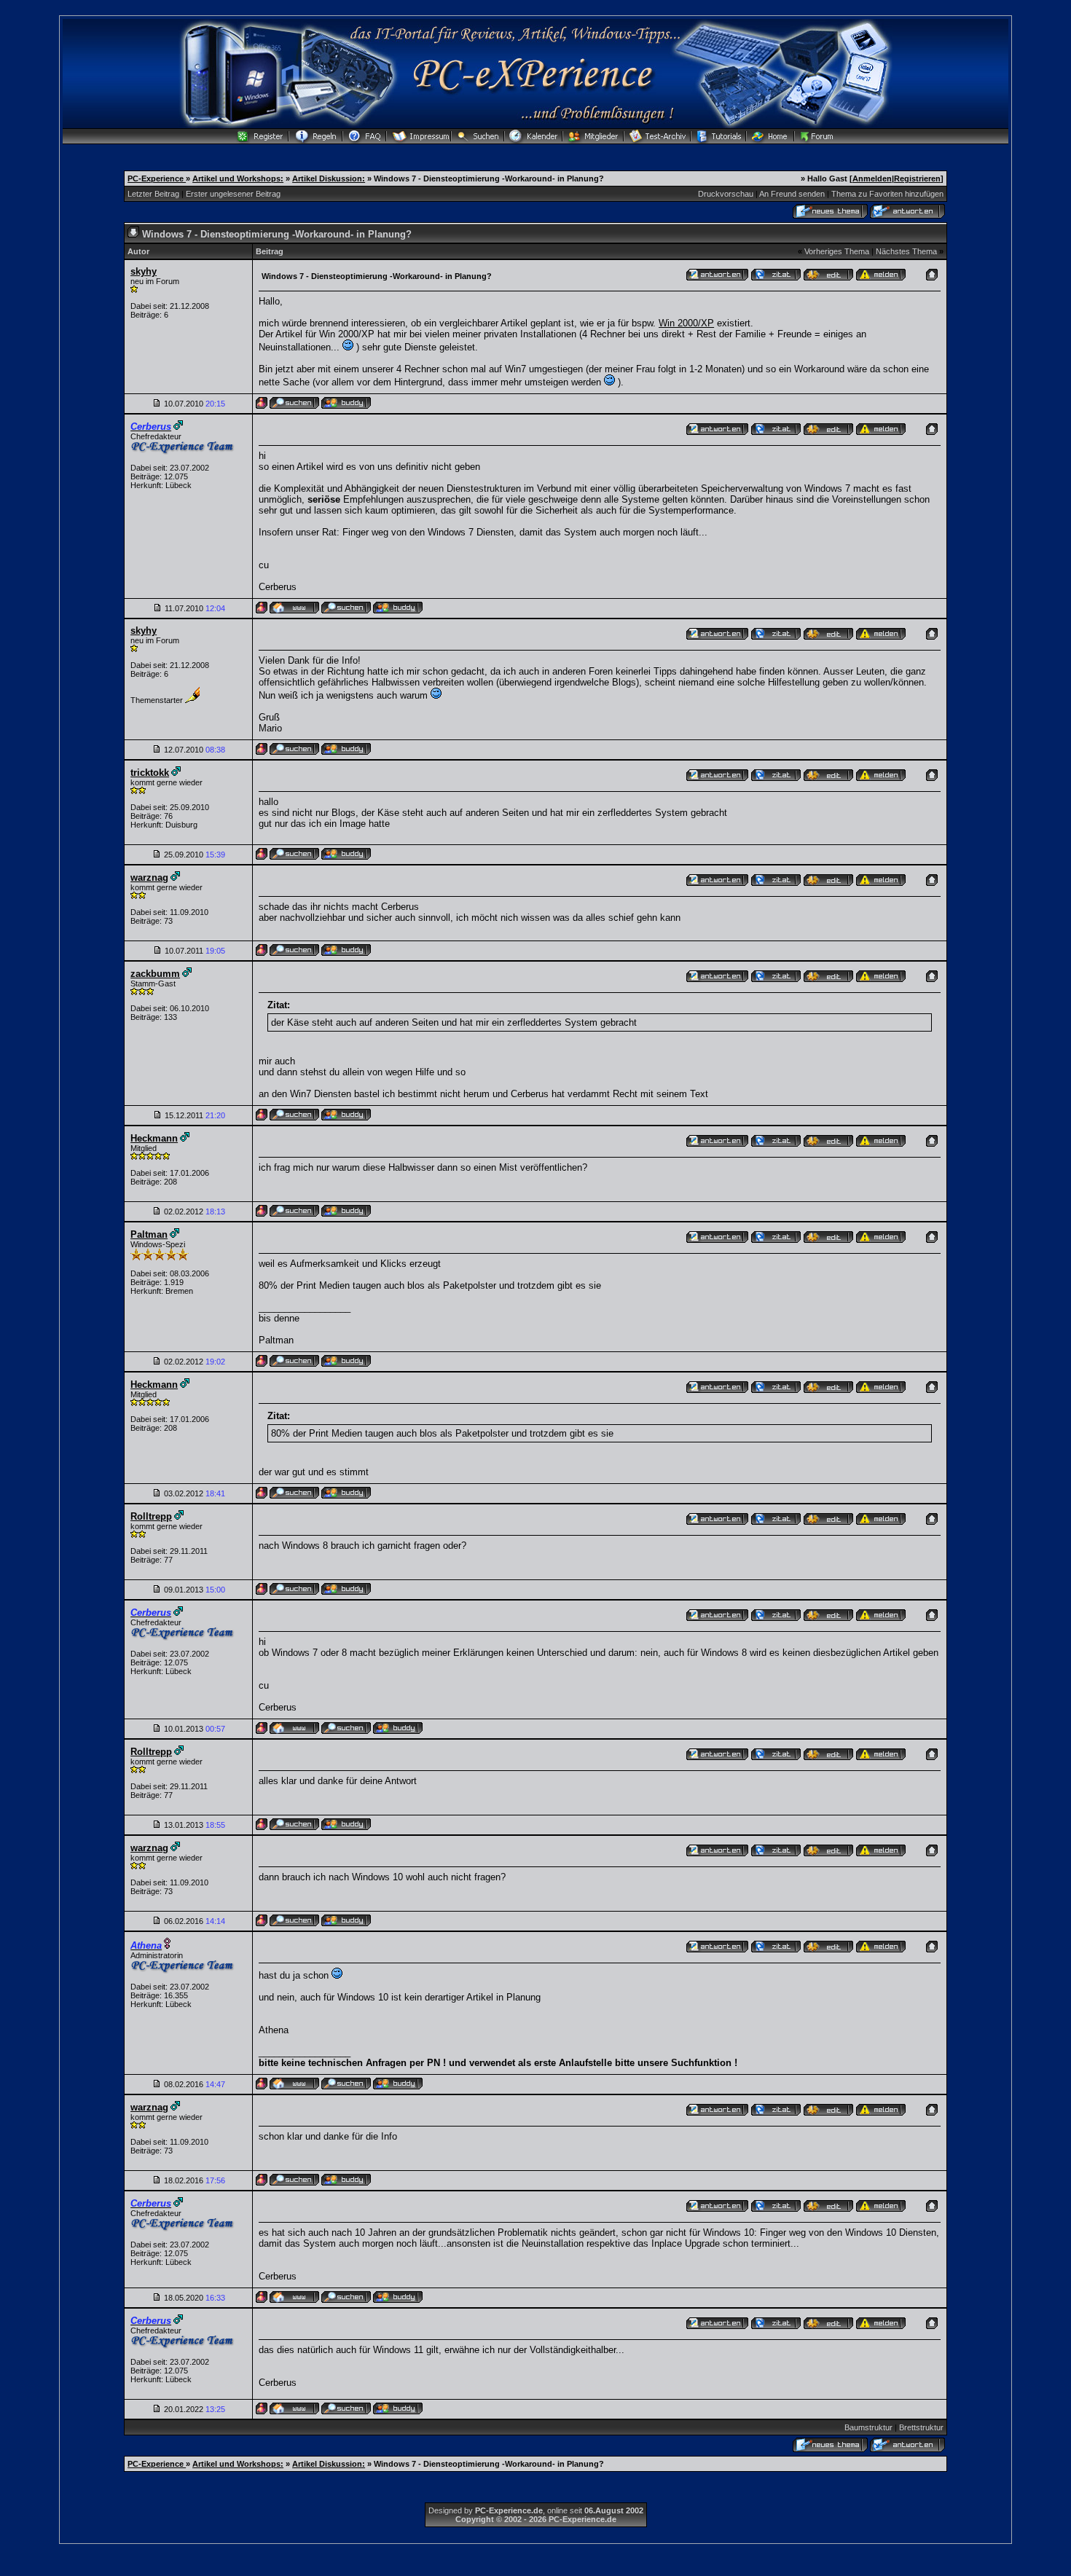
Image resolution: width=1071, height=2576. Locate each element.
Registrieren (917, 178)
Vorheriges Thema (837, 251)
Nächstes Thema (906, 251)
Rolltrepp (151, 1516)
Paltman (149, 1234)
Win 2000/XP (686, 323)
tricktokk (150, 773)
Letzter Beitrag (153, 194)
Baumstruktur (868, 2427)
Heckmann (154, 1138)
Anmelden (872, 178)
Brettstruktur (921, 2427)
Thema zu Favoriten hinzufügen (887, 194)
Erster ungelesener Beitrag (233, 194)
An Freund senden (792, 194)
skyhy (144, 271)
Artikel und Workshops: (238, 178)
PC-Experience (157, 178)
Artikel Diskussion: (329, 178)
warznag (149, 877)
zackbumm (155, 974)
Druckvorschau (726, 194)
